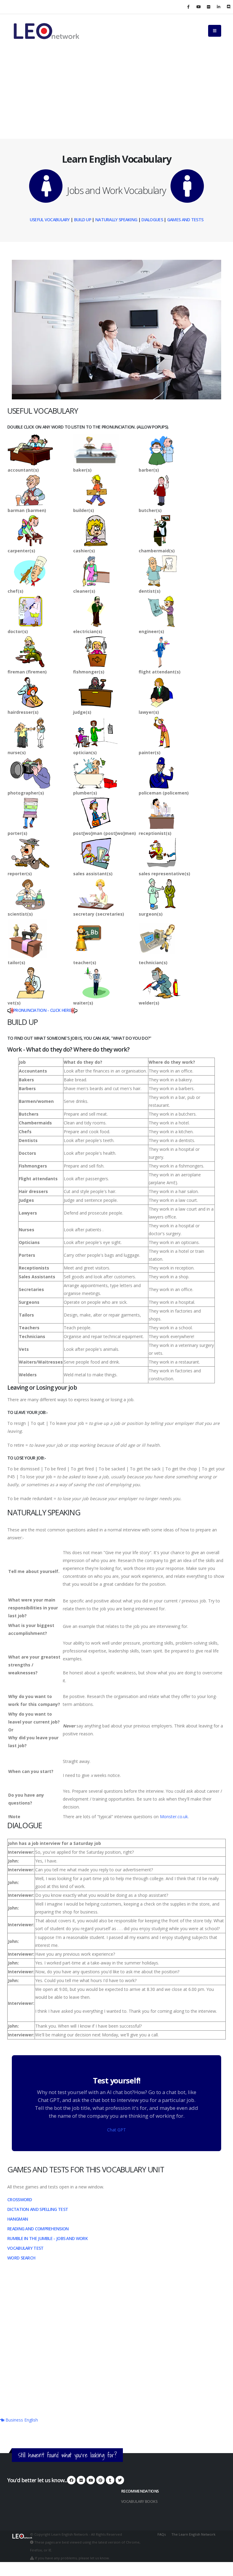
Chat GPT (116, 2130)
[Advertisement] (116, 93)
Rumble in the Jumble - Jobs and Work (47, 2238)
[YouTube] (91, 2480)
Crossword (20, 2200)
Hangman (18, 2219)
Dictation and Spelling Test (38, 2209)
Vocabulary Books (139, 2501)
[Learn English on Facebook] (188, 7)
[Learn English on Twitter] (120, 2480)
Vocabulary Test (25, 2248)
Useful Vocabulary (50, 220)
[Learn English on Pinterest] (100, 2480)
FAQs (162, 2534)
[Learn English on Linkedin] (218, 7)
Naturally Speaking (116, 220)
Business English (21, 2420)
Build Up (83, 220)
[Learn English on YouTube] (198, 7)
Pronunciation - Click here (42, 1010)
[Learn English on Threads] (110, 2480)
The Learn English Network (193, 2534)
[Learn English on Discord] (228, 7)
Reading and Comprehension (38, 2229)
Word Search (21, 2258)
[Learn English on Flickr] (208, 7)
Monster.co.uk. (174, 1817)
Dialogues (152, 220)
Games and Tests (185, 220)
